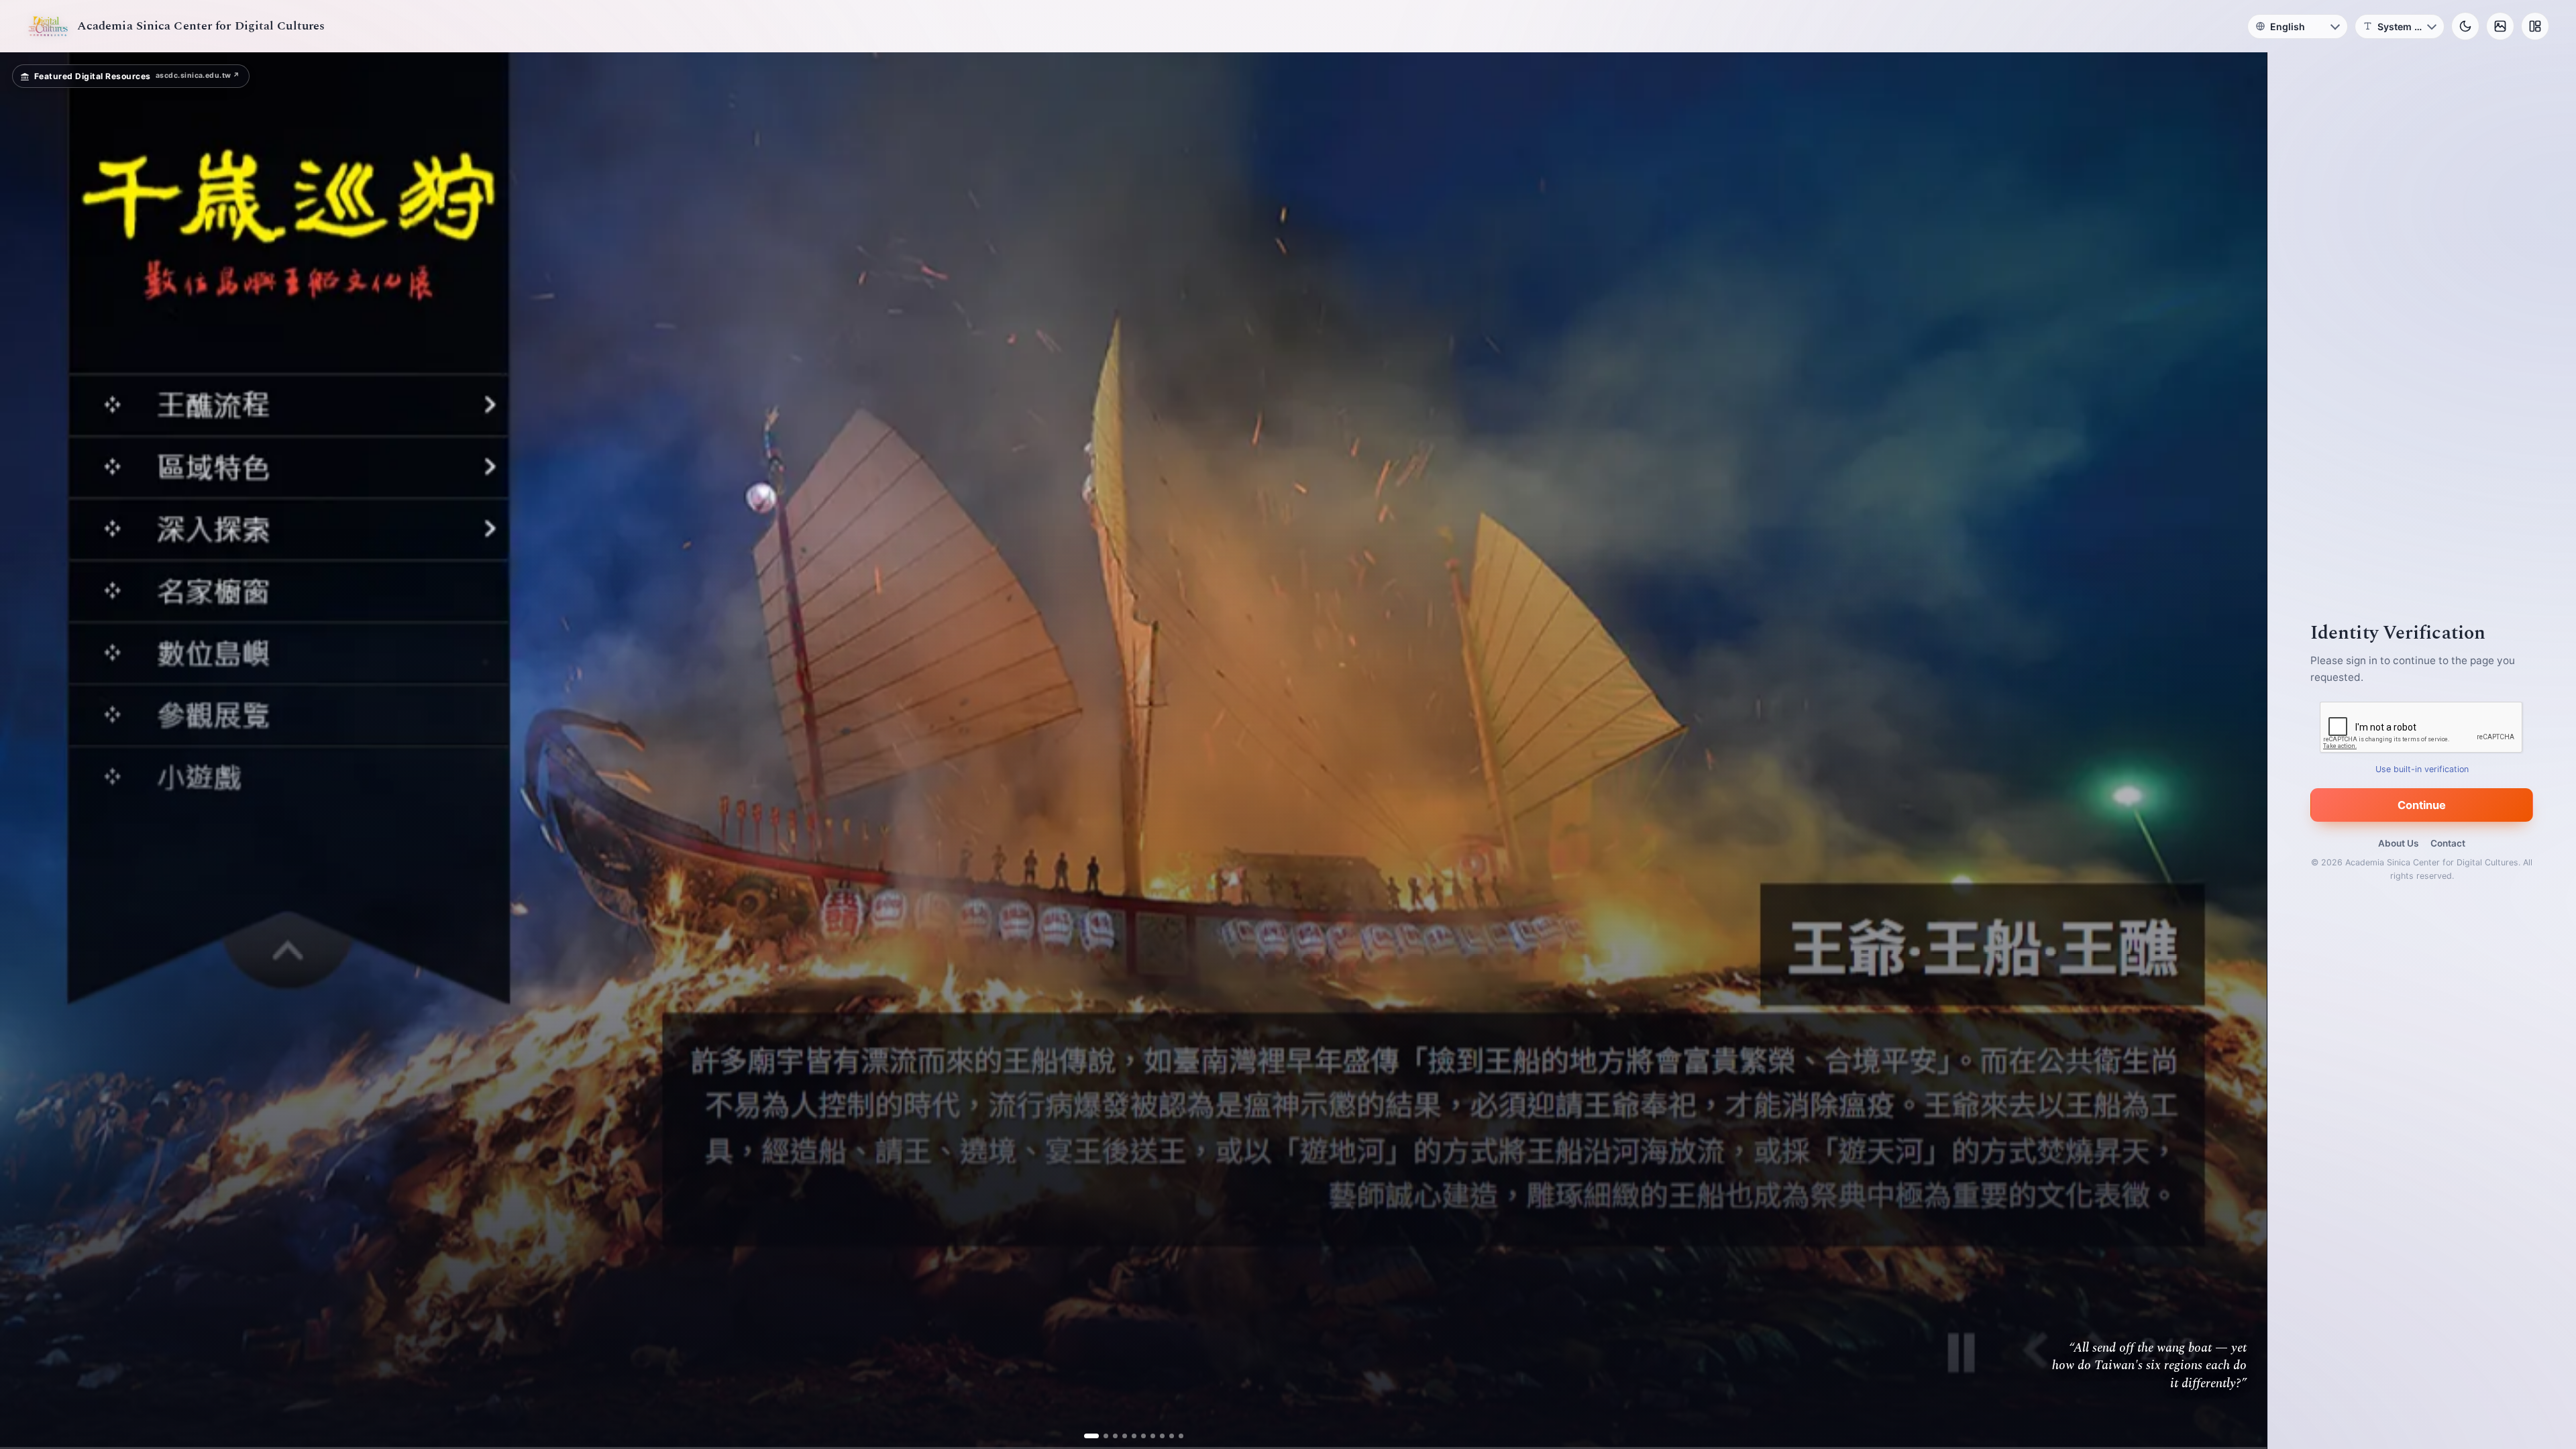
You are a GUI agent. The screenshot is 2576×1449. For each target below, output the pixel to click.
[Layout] (2535, 26)
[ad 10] (1176, 1436)
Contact (2448, 843)
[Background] (2500, 26)
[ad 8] (1157, 1436)
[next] (2243, 751)
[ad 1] (1091, 1436)
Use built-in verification (2422, 769)
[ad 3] (1110, 1436)
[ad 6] (1138, 1436)
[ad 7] (1147, 1436)
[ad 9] (1166, 1436)
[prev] (24, 751)
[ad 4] (1119, 1436)
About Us (2398, 843)
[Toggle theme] (2465, 26)
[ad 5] (1129, 1436)
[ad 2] (1101, 1436)
